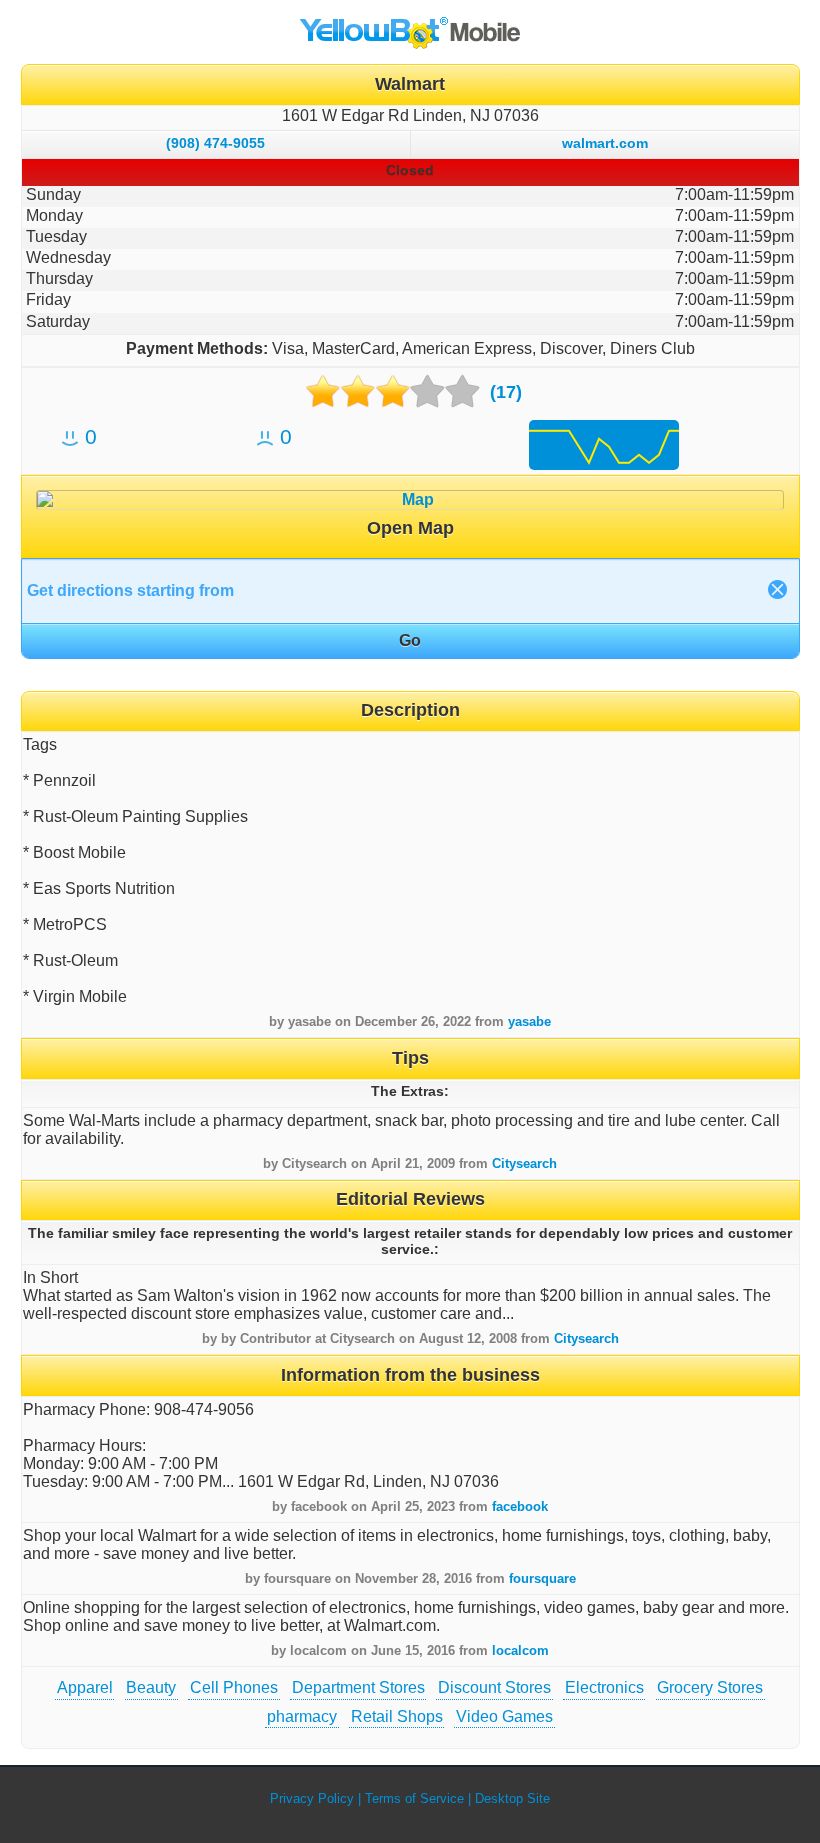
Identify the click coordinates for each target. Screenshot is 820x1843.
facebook (520, 1506)
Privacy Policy (312, 1798)
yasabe (529, 1021)
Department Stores (358, 1687)
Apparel (85, 1687)
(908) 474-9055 (215, 143)
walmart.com (605, 143)
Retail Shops (397, 1716)
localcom (520, 1650)
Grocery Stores (710, 1687)
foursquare (542, 1578)
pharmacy (302, 1716)
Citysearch (524, 1163)
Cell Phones (234, 1687)
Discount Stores (494, 1687)
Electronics (604, 1687)
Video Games (504, 1716)
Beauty (151, 1687)
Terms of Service (414, 1798)
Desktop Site (512, 1798)
